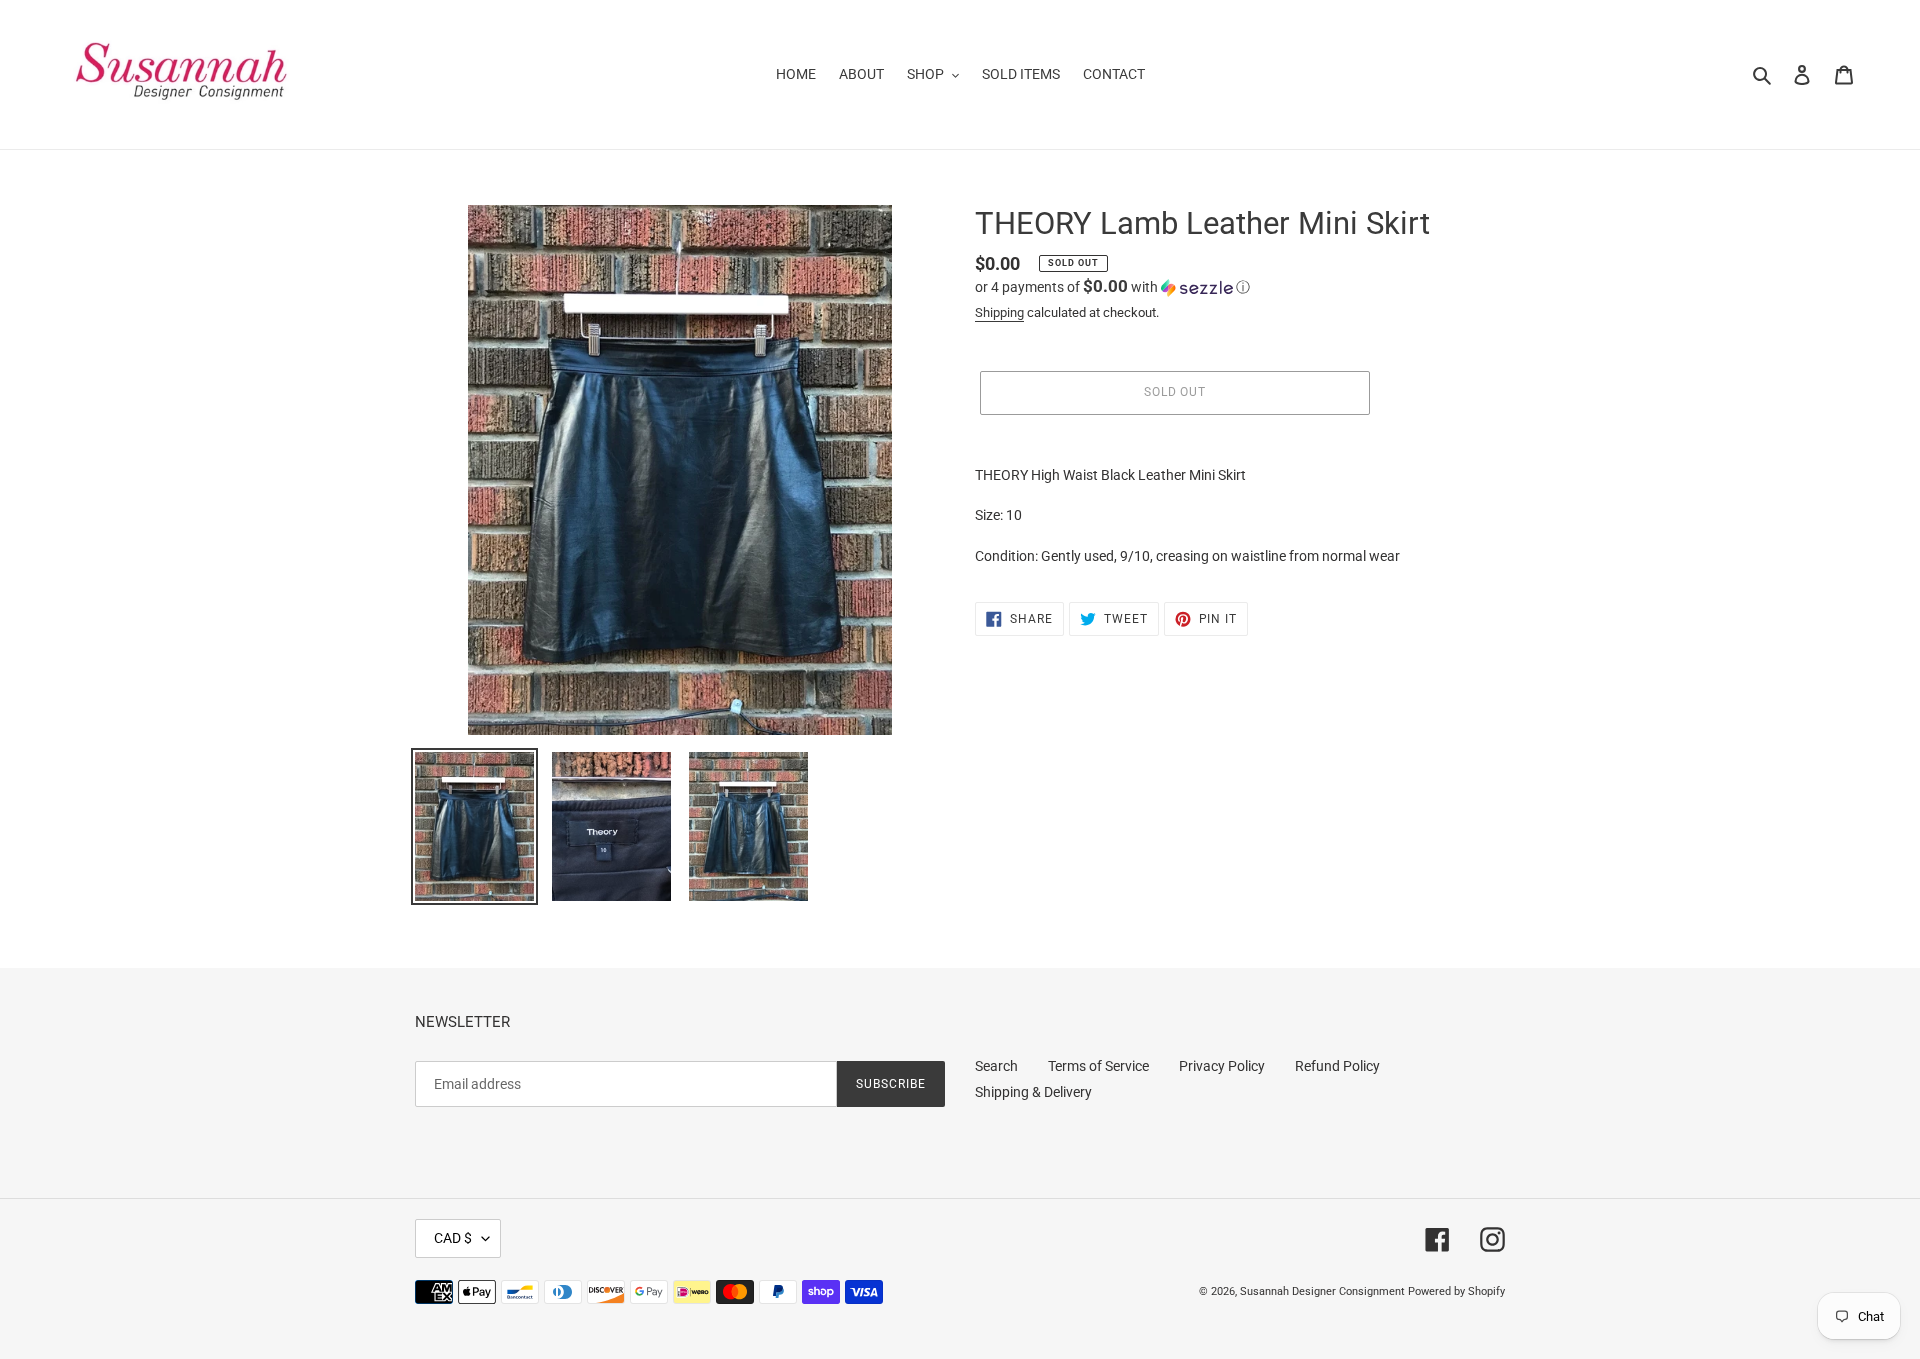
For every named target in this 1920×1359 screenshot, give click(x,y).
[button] (1112, 287)
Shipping (999, 312)
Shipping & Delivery (1033, 1092)
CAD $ (453, 1238)
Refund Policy (1337, 1066)
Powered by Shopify (1456, 1291)
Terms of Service (1098, 1066)
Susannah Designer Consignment (1322, 1291)
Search (996, 1066)
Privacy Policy (1222, 1066)
